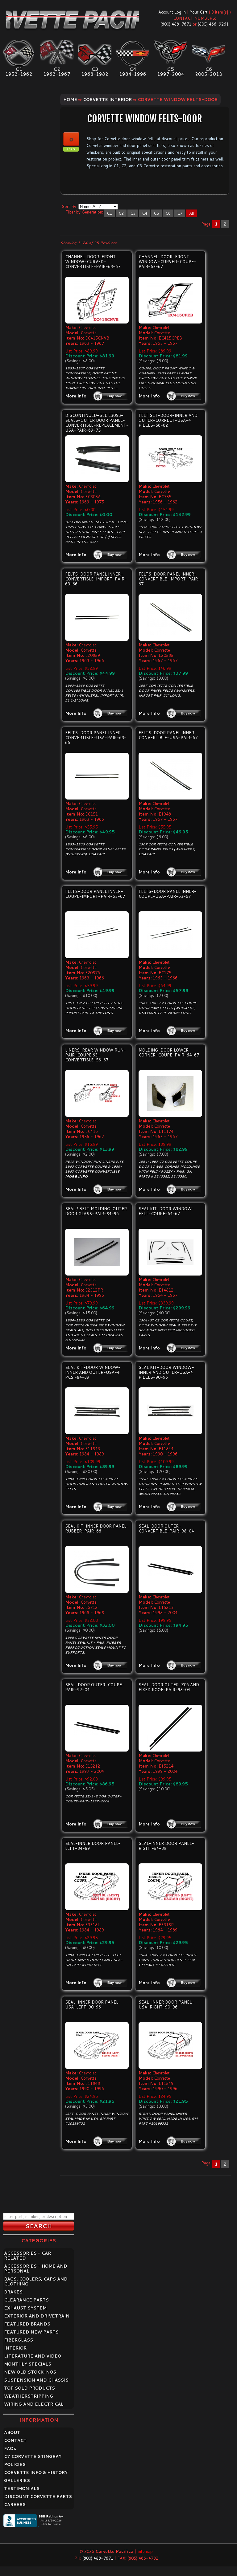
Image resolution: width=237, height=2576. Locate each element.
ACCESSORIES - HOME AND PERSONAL (36, 2269)
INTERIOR (15, 2348)
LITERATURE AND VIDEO (33, 2356)
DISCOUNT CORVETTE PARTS (38, 2497)
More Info (76, 396)
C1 (109, 213)
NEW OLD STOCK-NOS (30, 2372)
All (191, 213)
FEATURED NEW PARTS (31, 2332)
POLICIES (15, 2464)
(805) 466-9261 (213, 24)
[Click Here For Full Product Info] (97, 300)
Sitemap (145, 2551)
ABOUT (12, 2432)
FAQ (10, 2448)
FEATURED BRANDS (27, 2324)
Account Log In (172, 12)
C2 (121, 213)
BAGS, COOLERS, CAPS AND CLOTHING (36, 2281)
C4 (145, 213)
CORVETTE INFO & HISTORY (36, 2472)
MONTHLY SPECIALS (28, 2364)
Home (70, 100)
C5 (156, 213)
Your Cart (199, 12)
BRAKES (13, 2292)
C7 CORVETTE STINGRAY (33, 2456)
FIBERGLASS (19, 2340)
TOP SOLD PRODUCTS (29, 2388)
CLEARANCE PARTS (26, 2300)
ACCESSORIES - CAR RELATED (27, 2256)
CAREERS (15, 2505)
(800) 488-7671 (176, 24)
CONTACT (15, 2440)
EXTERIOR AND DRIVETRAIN (37, 2316)
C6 (168, 213)
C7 (180, 213)
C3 (133, 213)
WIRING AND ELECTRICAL (34, 2404)
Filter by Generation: (84, 212)
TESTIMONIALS (22, 2489)
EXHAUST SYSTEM (25, 2308)
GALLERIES (17, 2480)
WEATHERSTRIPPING (29, 2396)
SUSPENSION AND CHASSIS (36, 2380)
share (71, 149)
